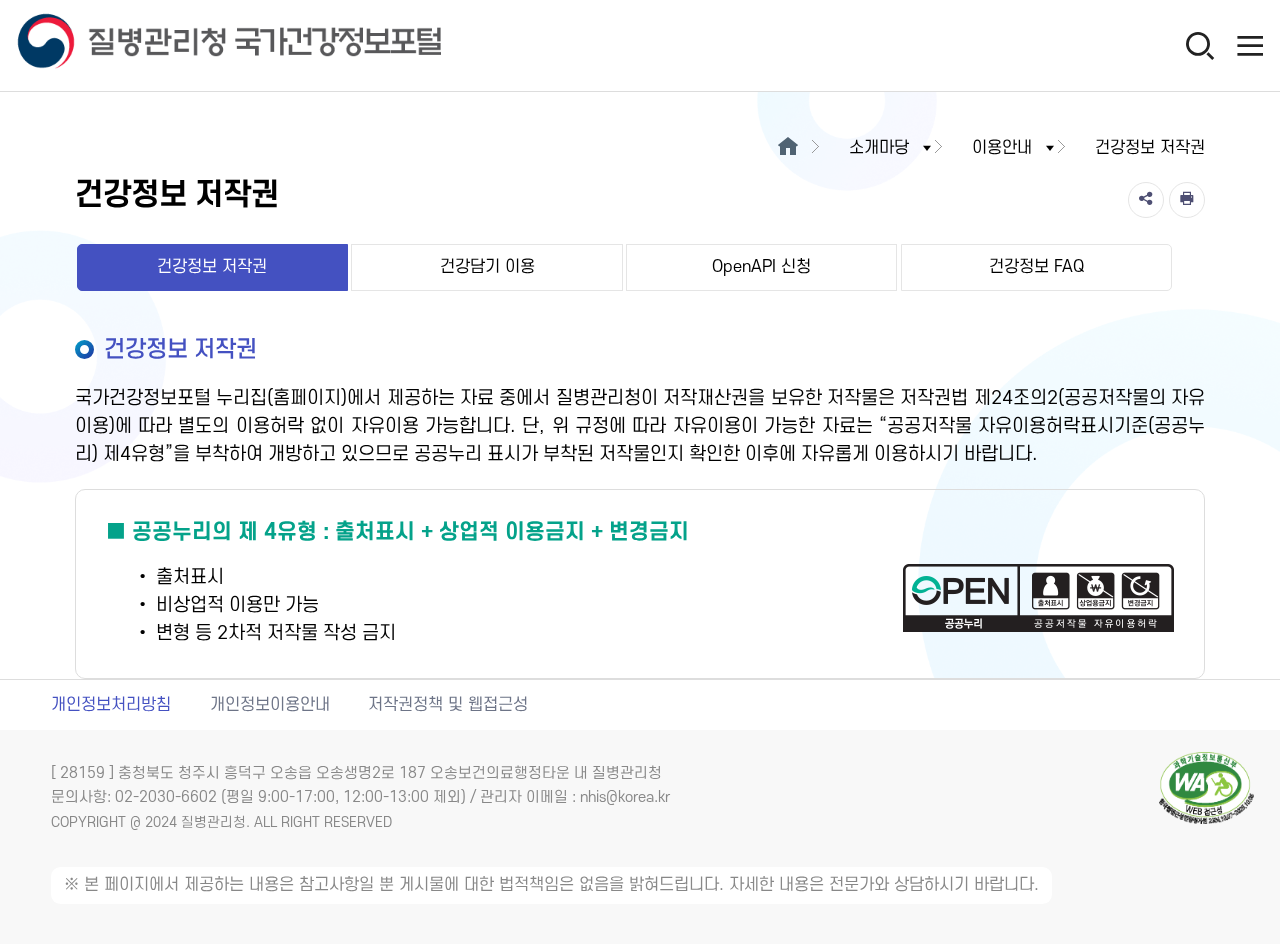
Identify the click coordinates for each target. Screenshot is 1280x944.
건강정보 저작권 (212, 267)
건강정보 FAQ (1036, 267)
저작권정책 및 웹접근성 (448, 705)
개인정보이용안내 (270, 705)
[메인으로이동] (787, 148)
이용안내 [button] (1002, 148)
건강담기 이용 (487, 267)
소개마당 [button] (879, 148)
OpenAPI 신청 (761, 267)
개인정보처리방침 (111, 705)
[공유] (1146, 200)
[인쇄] (1187, 200)
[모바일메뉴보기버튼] (1250, 45)
